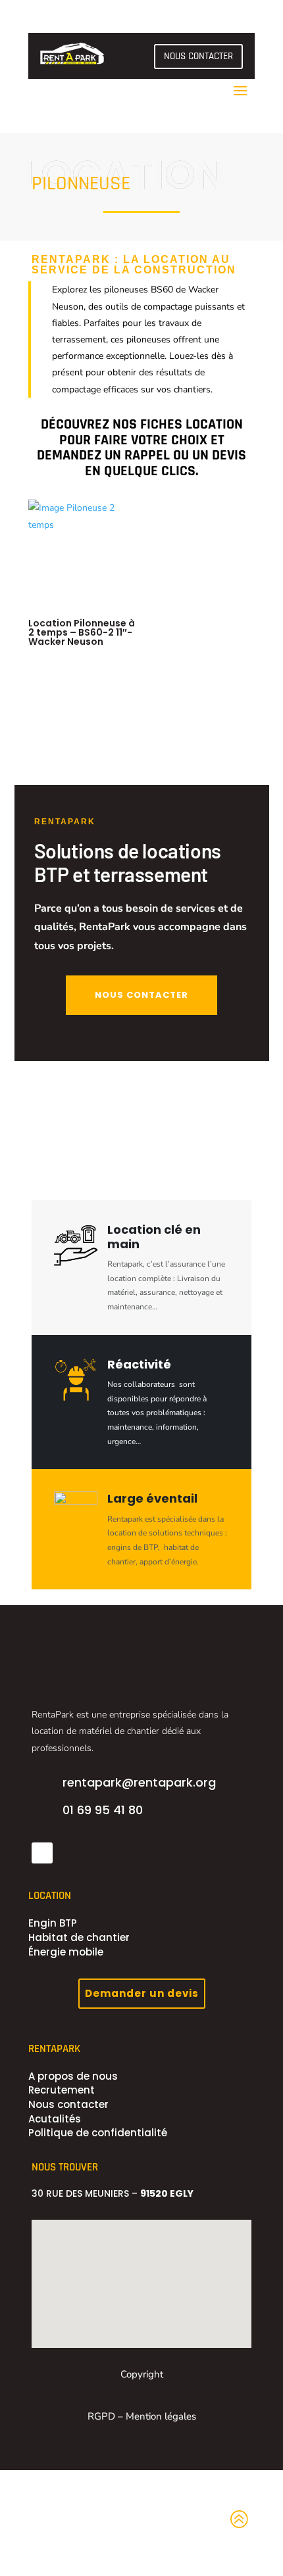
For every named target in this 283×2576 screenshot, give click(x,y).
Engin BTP (53, 1923)
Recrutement (62, 2090)
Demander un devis (142, 1993)
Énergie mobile (66, 1952)
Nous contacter (68, 2104)
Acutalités (55, 2119)
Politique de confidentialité (98, 2133)
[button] (107, 2293)
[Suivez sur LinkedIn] (42, 1853)
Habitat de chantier (79, 1937)
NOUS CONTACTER (198, 56)
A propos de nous (73, 2076)
